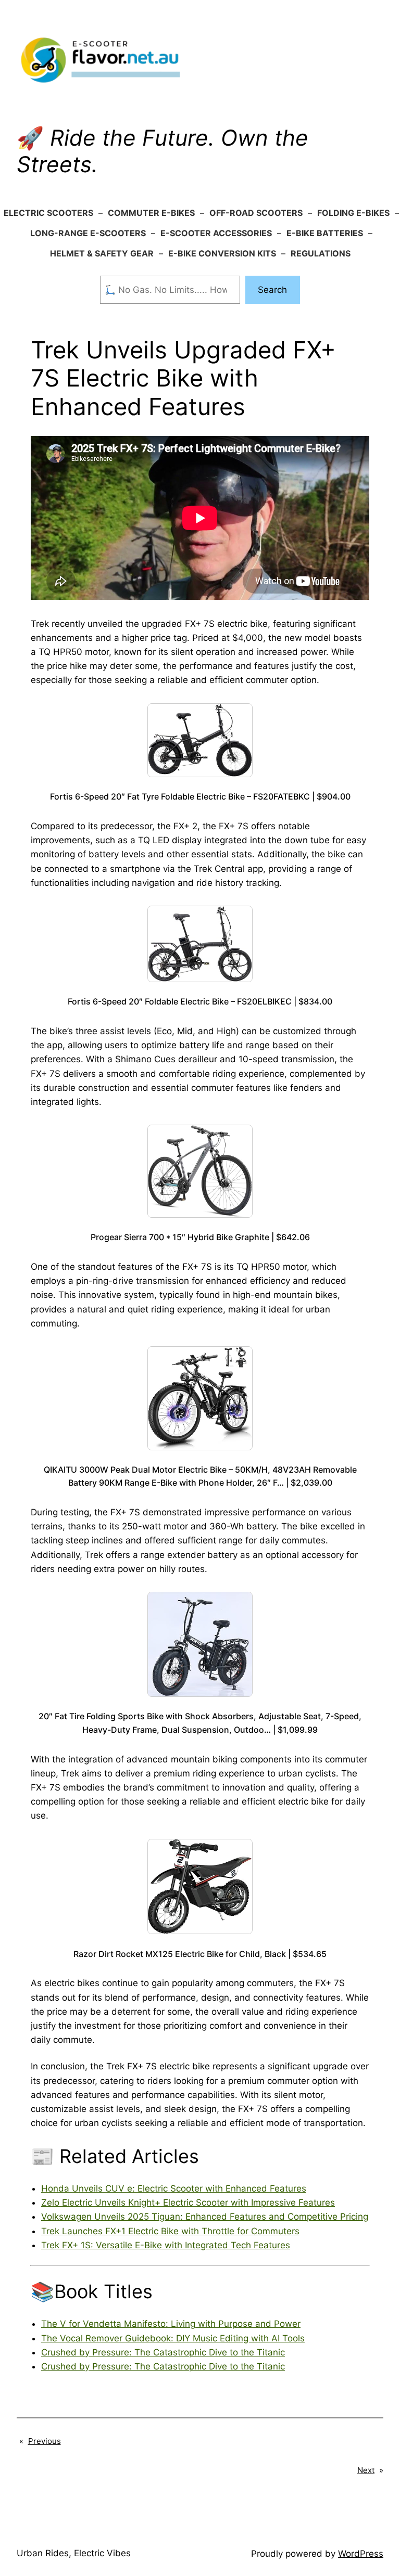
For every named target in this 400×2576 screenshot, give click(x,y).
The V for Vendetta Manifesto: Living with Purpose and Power (171, 2324)
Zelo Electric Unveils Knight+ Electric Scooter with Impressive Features (188, 2203)
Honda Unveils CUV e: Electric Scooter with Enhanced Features (174, 2188)
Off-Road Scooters (256, 213)
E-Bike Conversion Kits (222, 253)
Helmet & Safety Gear (102, 253)
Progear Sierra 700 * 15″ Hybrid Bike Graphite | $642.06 (200, 1237)
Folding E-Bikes (353, 213)
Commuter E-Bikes (151, 213)
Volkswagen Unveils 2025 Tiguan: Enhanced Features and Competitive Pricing (205, 2217)
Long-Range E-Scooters (88, 233)
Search (272, 290)
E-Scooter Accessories (216, 233)
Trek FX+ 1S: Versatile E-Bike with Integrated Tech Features (166, 2245)
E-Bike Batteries (325, 233)
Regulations (321, 253)
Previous (45, 2441)
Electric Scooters (48, 213)
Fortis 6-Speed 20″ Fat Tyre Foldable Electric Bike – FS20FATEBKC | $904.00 (200, 796)
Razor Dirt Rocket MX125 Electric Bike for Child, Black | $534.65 (200, 1954)
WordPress (361, 2554)
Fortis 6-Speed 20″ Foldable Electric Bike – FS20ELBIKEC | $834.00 (200, 1001)
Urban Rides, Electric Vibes (74, 2553)
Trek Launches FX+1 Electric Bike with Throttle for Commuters (170, 2231)
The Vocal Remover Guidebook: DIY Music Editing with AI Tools (173, 2338)
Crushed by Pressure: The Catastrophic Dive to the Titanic (163, 2352)
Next (366, 2470)
